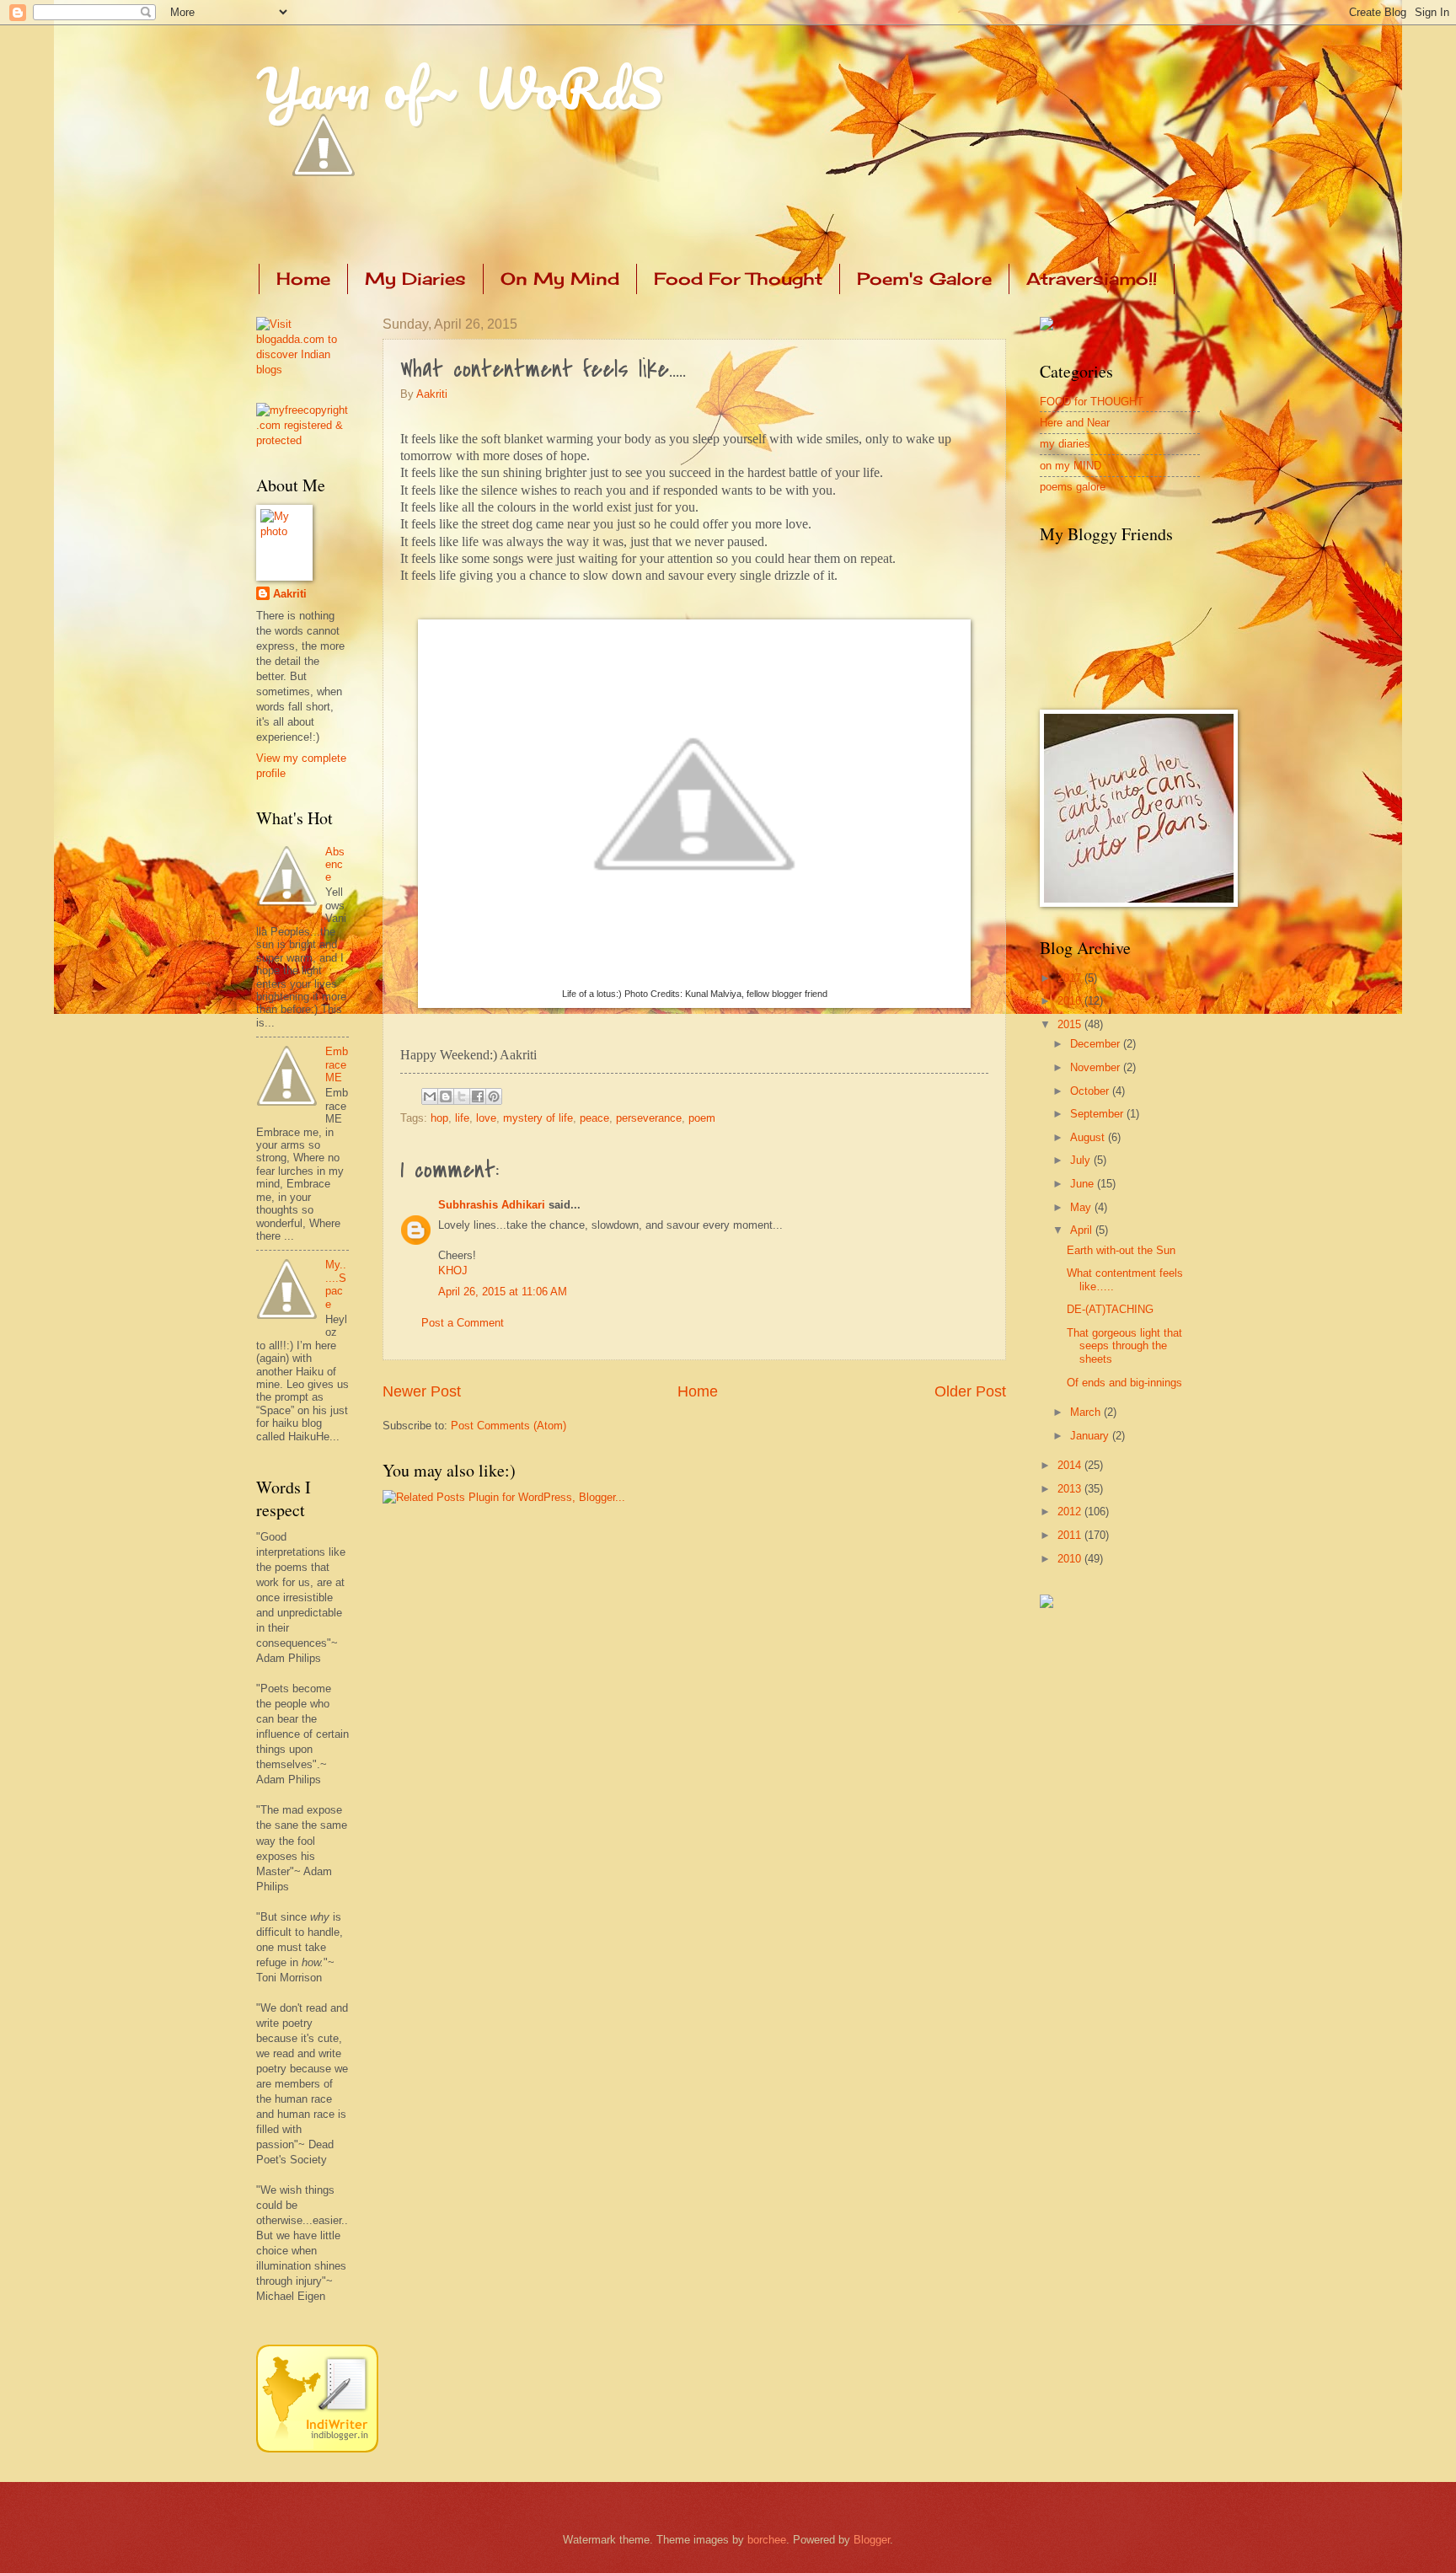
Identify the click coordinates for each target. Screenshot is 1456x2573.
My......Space (336, 1284)
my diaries (1065, 444)
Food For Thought (738, 279)
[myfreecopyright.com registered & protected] (302, 440)
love (486, 1118)
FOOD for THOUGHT (1092, 402)
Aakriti (432, 394)
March (1087, 1412)
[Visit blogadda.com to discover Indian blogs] (302, 370)
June (1084, 1184)
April (1083, 1230)
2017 (1071, 978)
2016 (1071, 1001)
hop (439, 1118)
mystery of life (538, 1118)
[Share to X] (462, 1096)
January (1091, 1436)
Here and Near (1075, 423)
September (1098, 1114)
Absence (335, 865)
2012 (1071, 1512)
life (462, 1118)
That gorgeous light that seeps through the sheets (1124, 1346)
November (1097, 1067)
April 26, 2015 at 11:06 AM (503, 1292)
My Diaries (415, 279)
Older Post (970, 1391)
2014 (1071, 1465)
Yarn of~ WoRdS (460, 88)
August (1089, 1137)
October (1091, 1091)
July (1082, 1160)
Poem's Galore (924, 279)
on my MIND (1071, 466)
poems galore (1073, 487)
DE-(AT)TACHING (1110, 1309)
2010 (1071, 1559)
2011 (1071, 1535)
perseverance (649, 1118)
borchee (767, 2540)
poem (702, 1118)
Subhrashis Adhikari (492, 1205)
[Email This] (430, 1096)
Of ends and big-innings (1124, 1383)
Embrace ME (337, 1064)
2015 (1071, 1024)
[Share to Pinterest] (494, 1096)
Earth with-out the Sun (1121, 1250)
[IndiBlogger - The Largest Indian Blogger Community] (317, 2449)
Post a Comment (463, 1323)
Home (303, 279)
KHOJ (453, 1270)
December (1097, 1044)
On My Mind (560, 279)
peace (594, 1118)
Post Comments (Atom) (509, 1426)
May (1082, 1207)
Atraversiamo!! (1092, 279)
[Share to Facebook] (478, 1096)
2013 (1071, 1489)
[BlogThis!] (446, 1096)
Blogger (872, 2540)
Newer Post (422, 1391)
